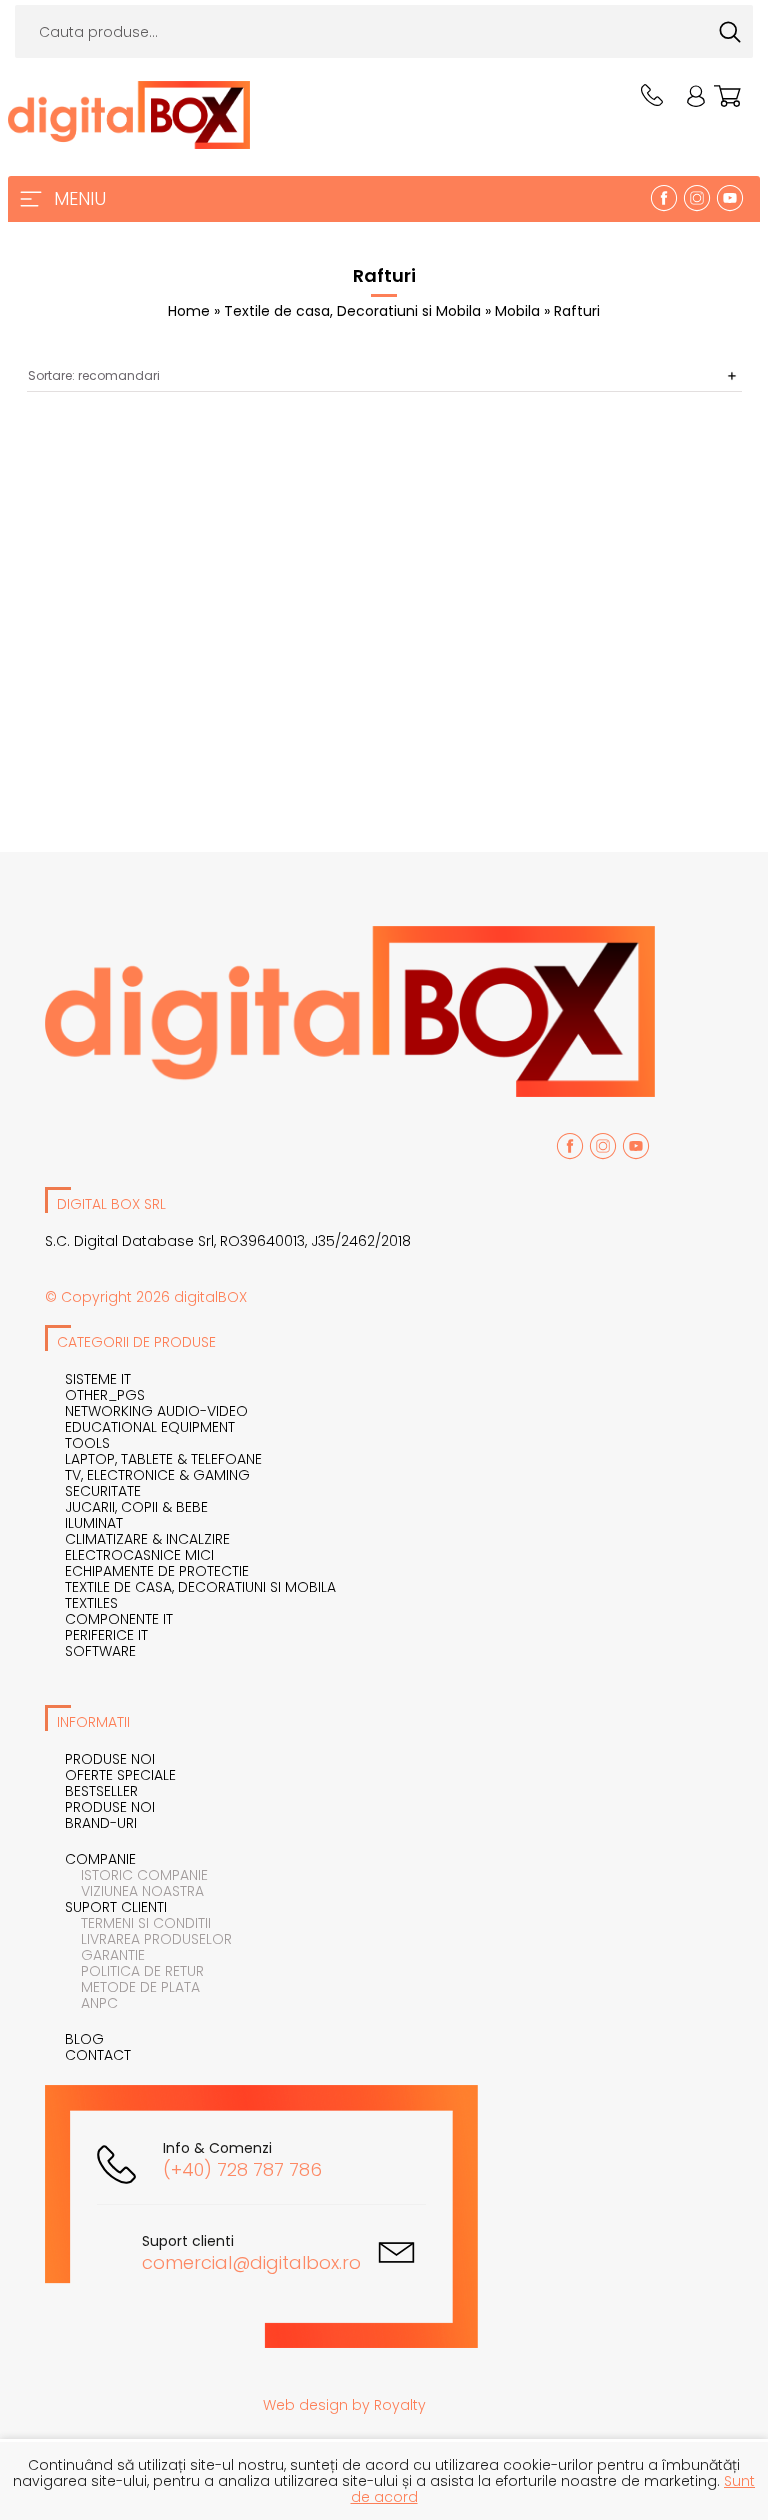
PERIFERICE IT (106, 1635)
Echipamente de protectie (157, 1571)
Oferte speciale (120, 1775)
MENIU (80, 198)
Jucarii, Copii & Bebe (136, 1507)
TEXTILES (91, 1603)
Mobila (519, 311)
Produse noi (110, 1759)
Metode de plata (132, 1987)
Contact (98, 2055)
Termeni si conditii (138, 1923)
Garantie (105, 1955)
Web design (305, 2405)
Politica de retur (134, 1971)
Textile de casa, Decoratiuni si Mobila (354, 311)
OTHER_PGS (105, 1395)
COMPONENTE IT (119, 1619)
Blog (84, 2039)
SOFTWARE (100, 1651)
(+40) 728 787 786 (242, 2169)
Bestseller (101, 1791)
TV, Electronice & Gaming (157, 1475)
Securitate (103, 1491)
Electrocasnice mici (139, 1555)
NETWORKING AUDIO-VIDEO (156, 1411)
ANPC (91, 2003)
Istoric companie (136, 1875)
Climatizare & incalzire (147, 1539)
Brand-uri (101, 1823)
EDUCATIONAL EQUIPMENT (150, 1427)
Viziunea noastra (134, 1891)
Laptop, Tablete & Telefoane (163, 1459)
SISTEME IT (98, 1379)
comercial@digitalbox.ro (251, 2262)
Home (189, 311)
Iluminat (94, 1523)
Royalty (400, 2405)
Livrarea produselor (148, 1939)
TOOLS (87, 1443)
